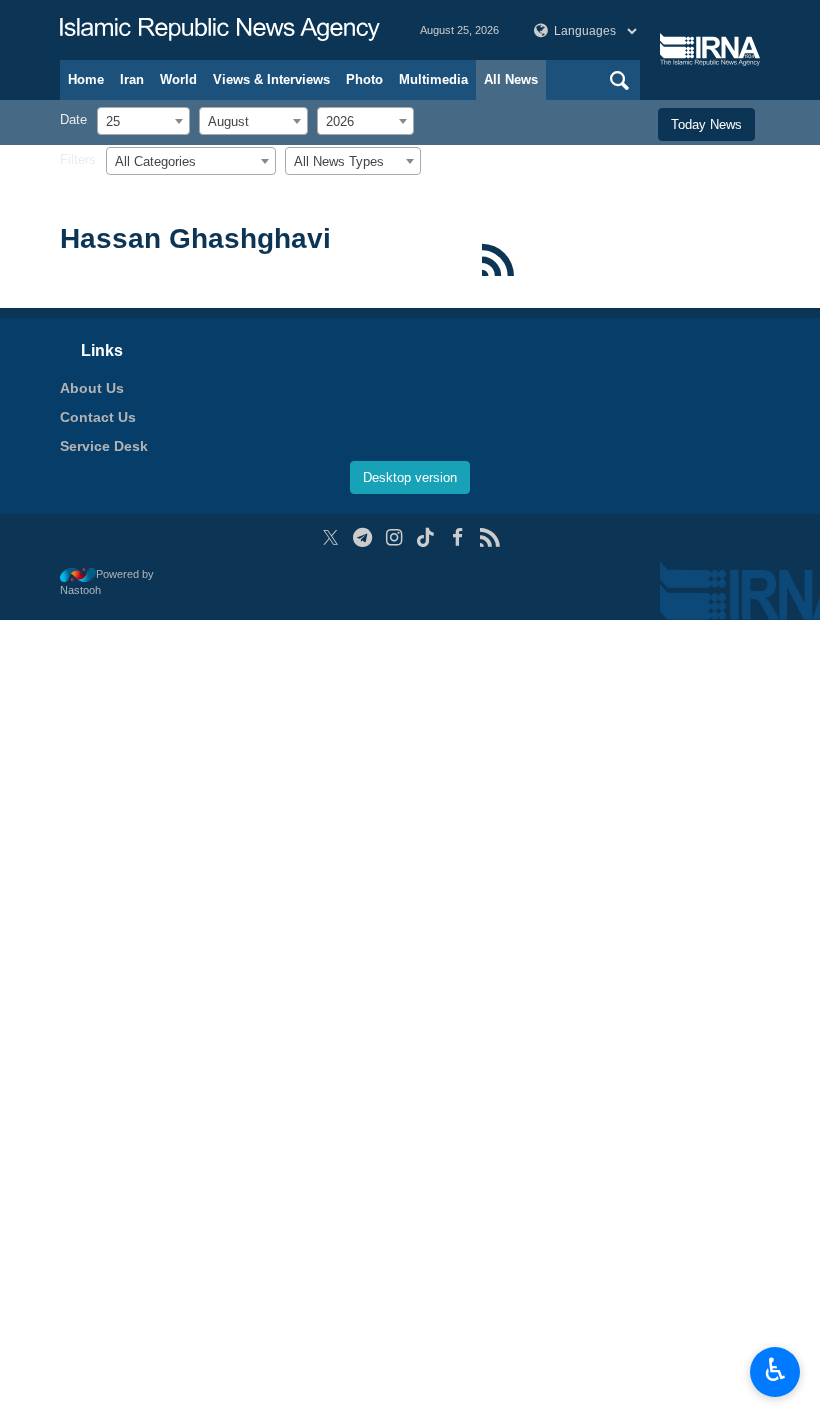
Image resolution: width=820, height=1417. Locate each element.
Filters (78, 159)
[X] (330, 537)
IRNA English (220, 30)
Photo (364, 79)
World (178, 79)
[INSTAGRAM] (394, 537)
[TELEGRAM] (362, 537)
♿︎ (775, 1370)
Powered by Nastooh (107, 582)
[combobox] (143, 121)
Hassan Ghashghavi (195, 238)
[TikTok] (426, 537)
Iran (132, 79)
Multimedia (433, 79)
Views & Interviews (271, 79)
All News (511, 79)
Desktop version (410, 477)
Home (86, 79)
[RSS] (497, 260)
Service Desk (104, 446)
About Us (92, 388)
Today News (706, 124)
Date (73, 119)
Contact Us (98, 417)
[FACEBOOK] (457, 537)
